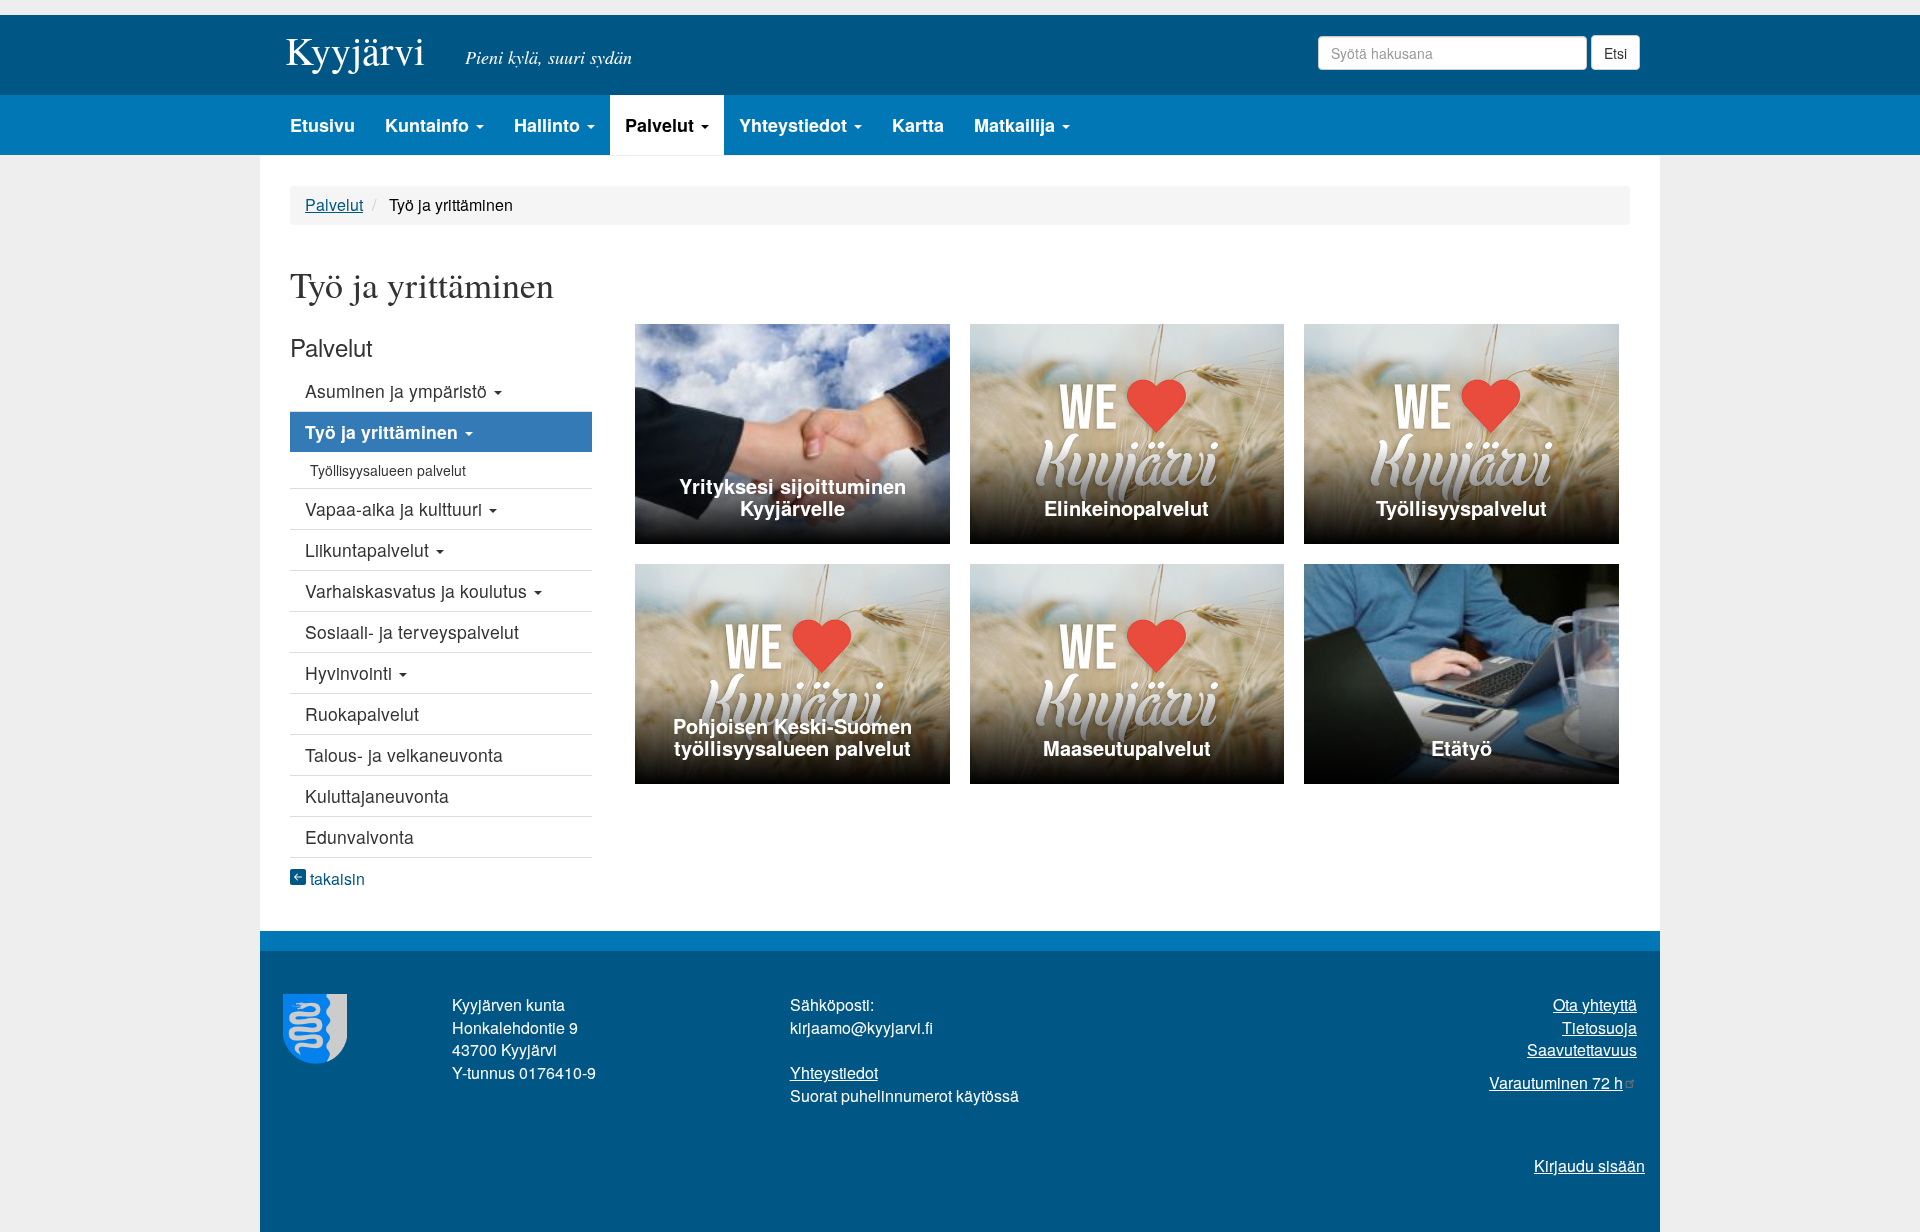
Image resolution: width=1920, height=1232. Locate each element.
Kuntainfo (429, 125)
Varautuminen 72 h (1556, 1082)
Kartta (918, 125)
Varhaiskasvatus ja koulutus (418, 590)
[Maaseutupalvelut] (1127, 672)
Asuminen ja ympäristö (398, 390)
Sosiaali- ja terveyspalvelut (412, 631)
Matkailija (1017, 125)
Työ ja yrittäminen (384, 431)
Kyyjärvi (355, 44)
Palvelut (662, 125)
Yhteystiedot (795, 125)
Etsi (1615, 53)
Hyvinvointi (351, 672)
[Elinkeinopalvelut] (1127, 432)
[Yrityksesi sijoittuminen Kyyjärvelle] (792, 432)
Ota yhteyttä (1595, 1004)
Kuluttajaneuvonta (377, 795)
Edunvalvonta (359, 836)
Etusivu (322, 125)
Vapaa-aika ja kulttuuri (396, 508)
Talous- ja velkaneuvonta (404, 754)
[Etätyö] (1461, 672)
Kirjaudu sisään (1589, 1165)
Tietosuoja (1599, 1027)
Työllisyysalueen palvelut (388, 470)
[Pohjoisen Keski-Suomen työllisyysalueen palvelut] (792, 672)
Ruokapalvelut (362, 713)
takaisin (335, 878)
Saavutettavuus (1582, 1049)
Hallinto (549, 125)
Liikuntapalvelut (369, 549)
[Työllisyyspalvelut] (1461, 432)
